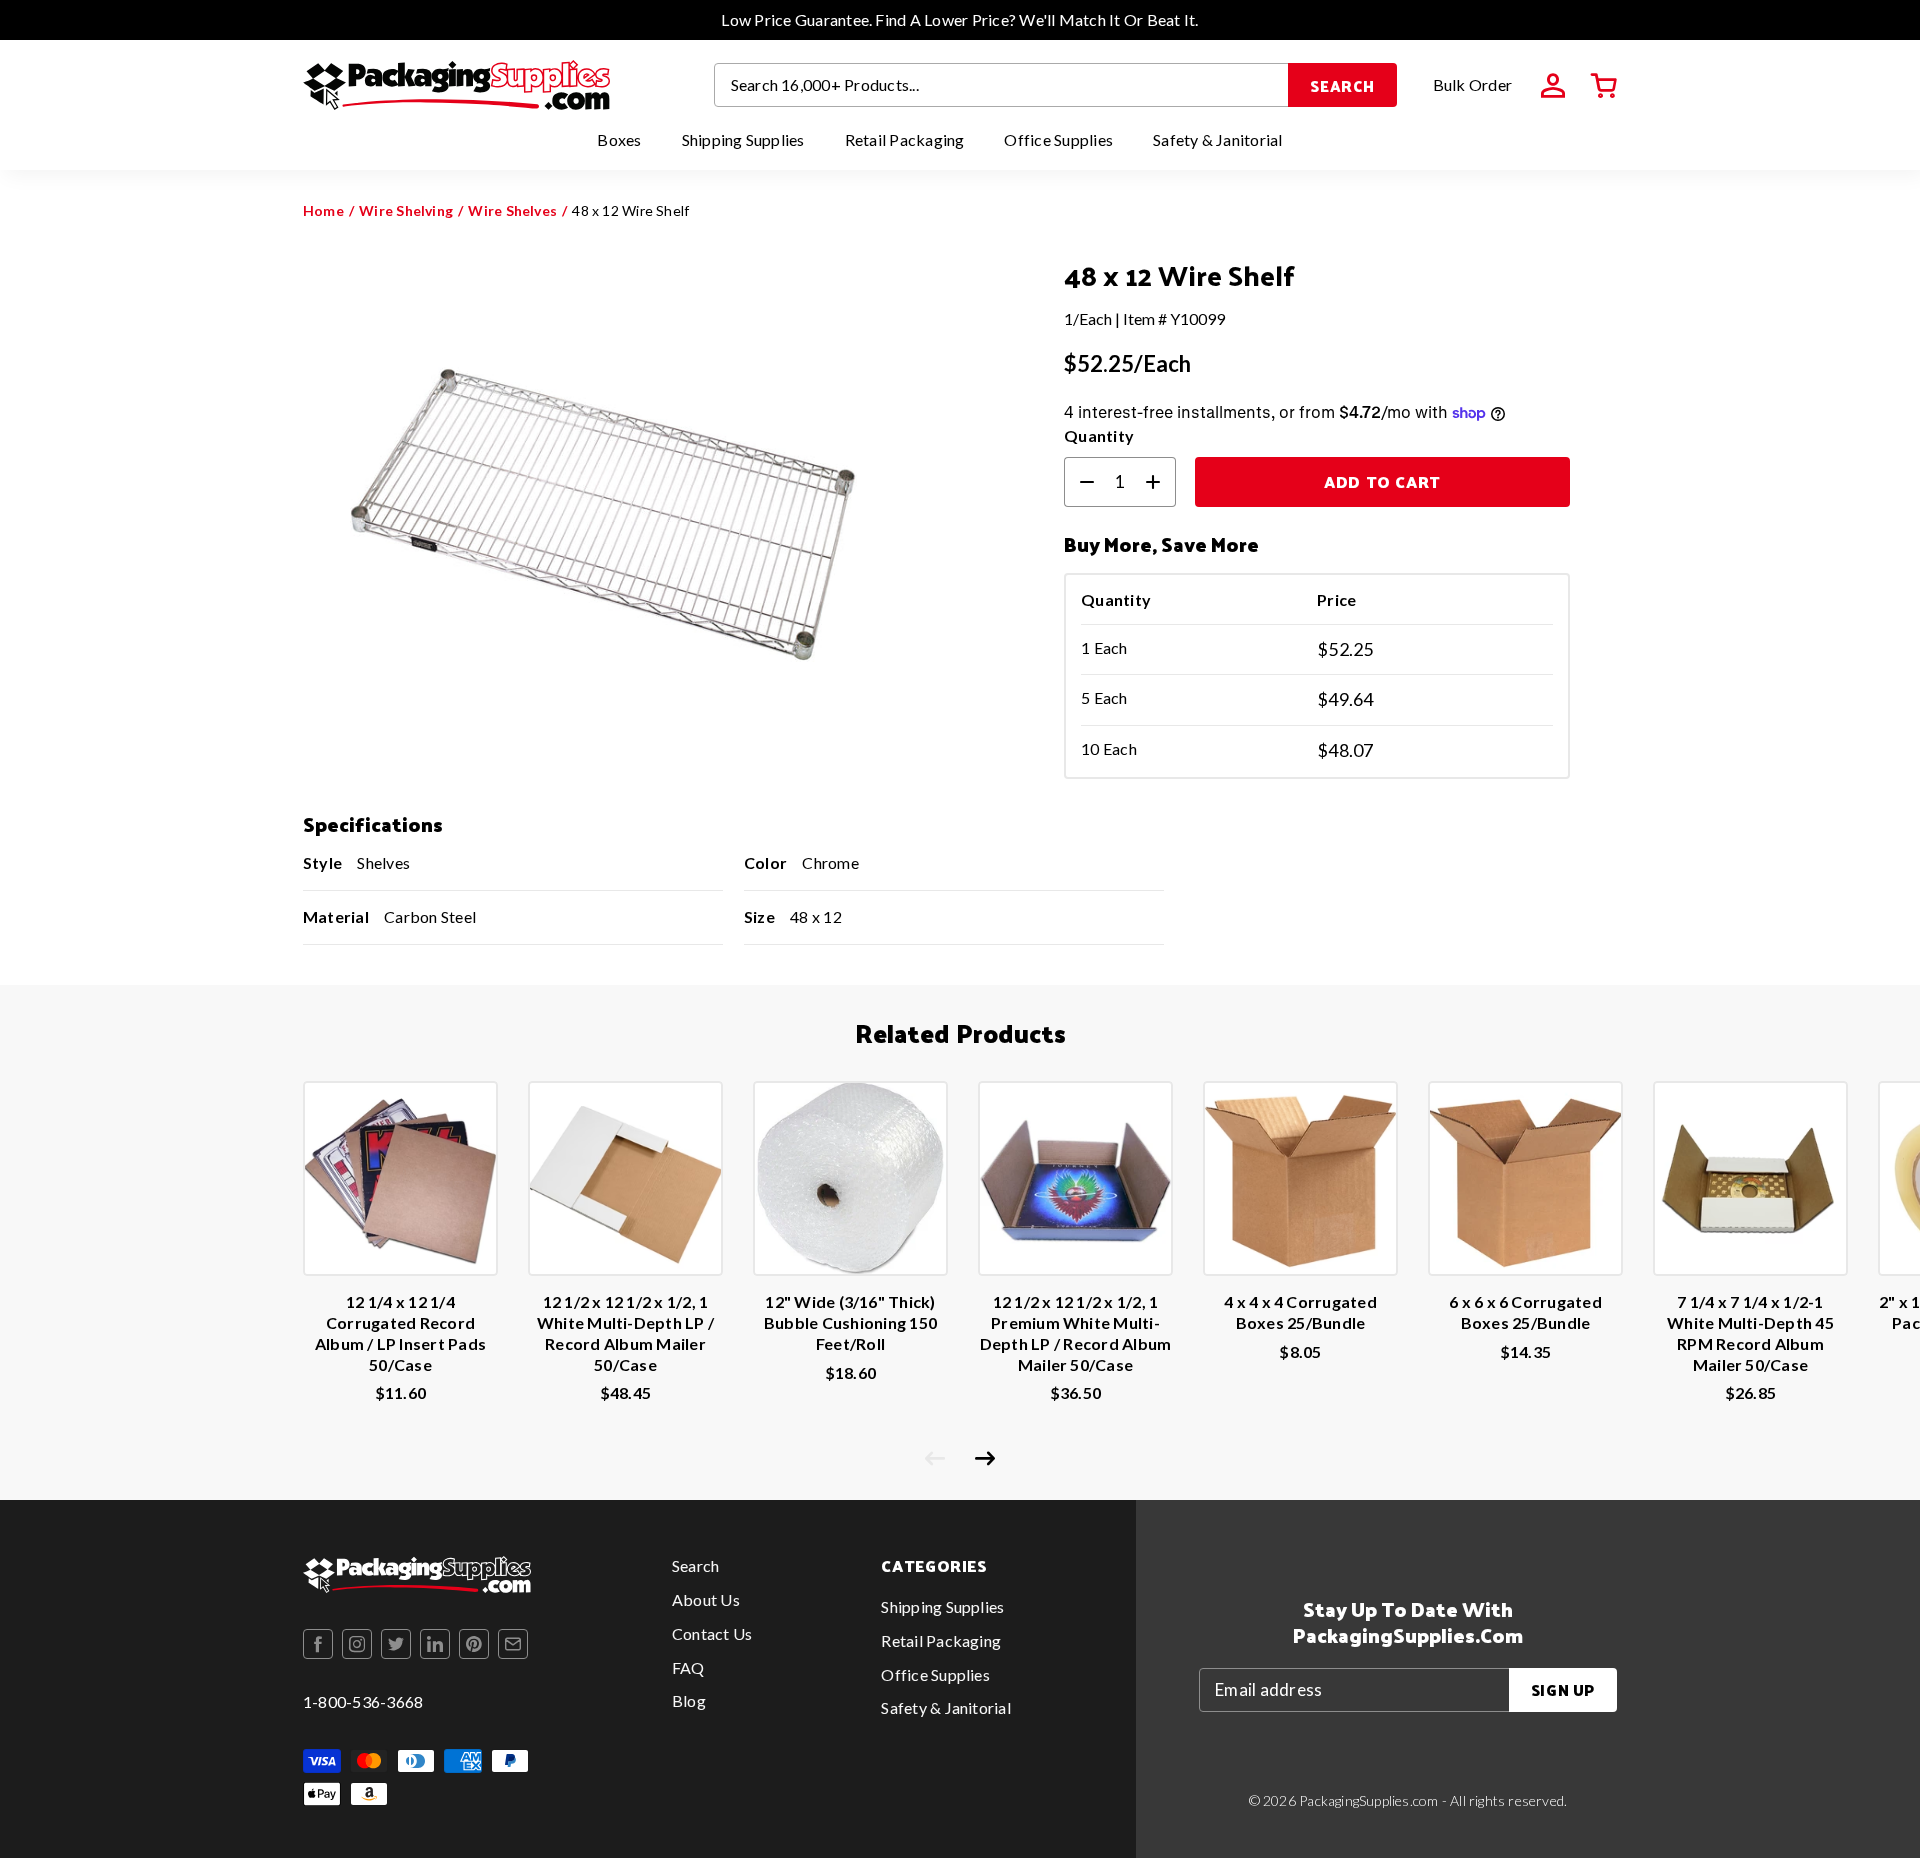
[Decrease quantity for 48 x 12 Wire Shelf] (1079, 482)
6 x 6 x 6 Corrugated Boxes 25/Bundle (1525, 1312)
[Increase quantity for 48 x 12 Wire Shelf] (1161, 482)
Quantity (1099, 435)
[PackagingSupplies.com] (456, 85)
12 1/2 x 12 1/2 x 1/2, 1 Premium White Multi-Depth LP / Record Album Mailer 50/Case (1076, 1332)
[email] (513, 1644)
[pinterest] (474, 1644)
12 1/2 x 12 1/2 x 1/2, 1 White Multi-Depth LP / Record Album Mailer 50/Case (625, 1332)
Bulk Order (1472, 84)
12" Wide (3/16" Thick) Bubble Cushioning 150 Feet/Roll (850, 1322)
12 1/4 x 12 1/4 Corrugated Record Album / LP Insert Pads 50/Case (400, 1332)
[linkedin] (435, 1644)
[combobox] (1002, 85)
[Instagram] (357, 1644)
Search (1342, 85)
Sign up (1563, 1689)
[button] (1604, 86)
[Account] (1553, 86)
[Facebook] (318, 1644)
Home (323, 210)
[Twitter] (396, 1644)
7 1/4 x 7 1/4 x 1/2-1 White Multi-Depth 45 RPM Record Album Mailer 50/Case (1750, 1332)
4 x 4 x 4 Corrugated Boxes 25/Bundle (1300, 1312)
